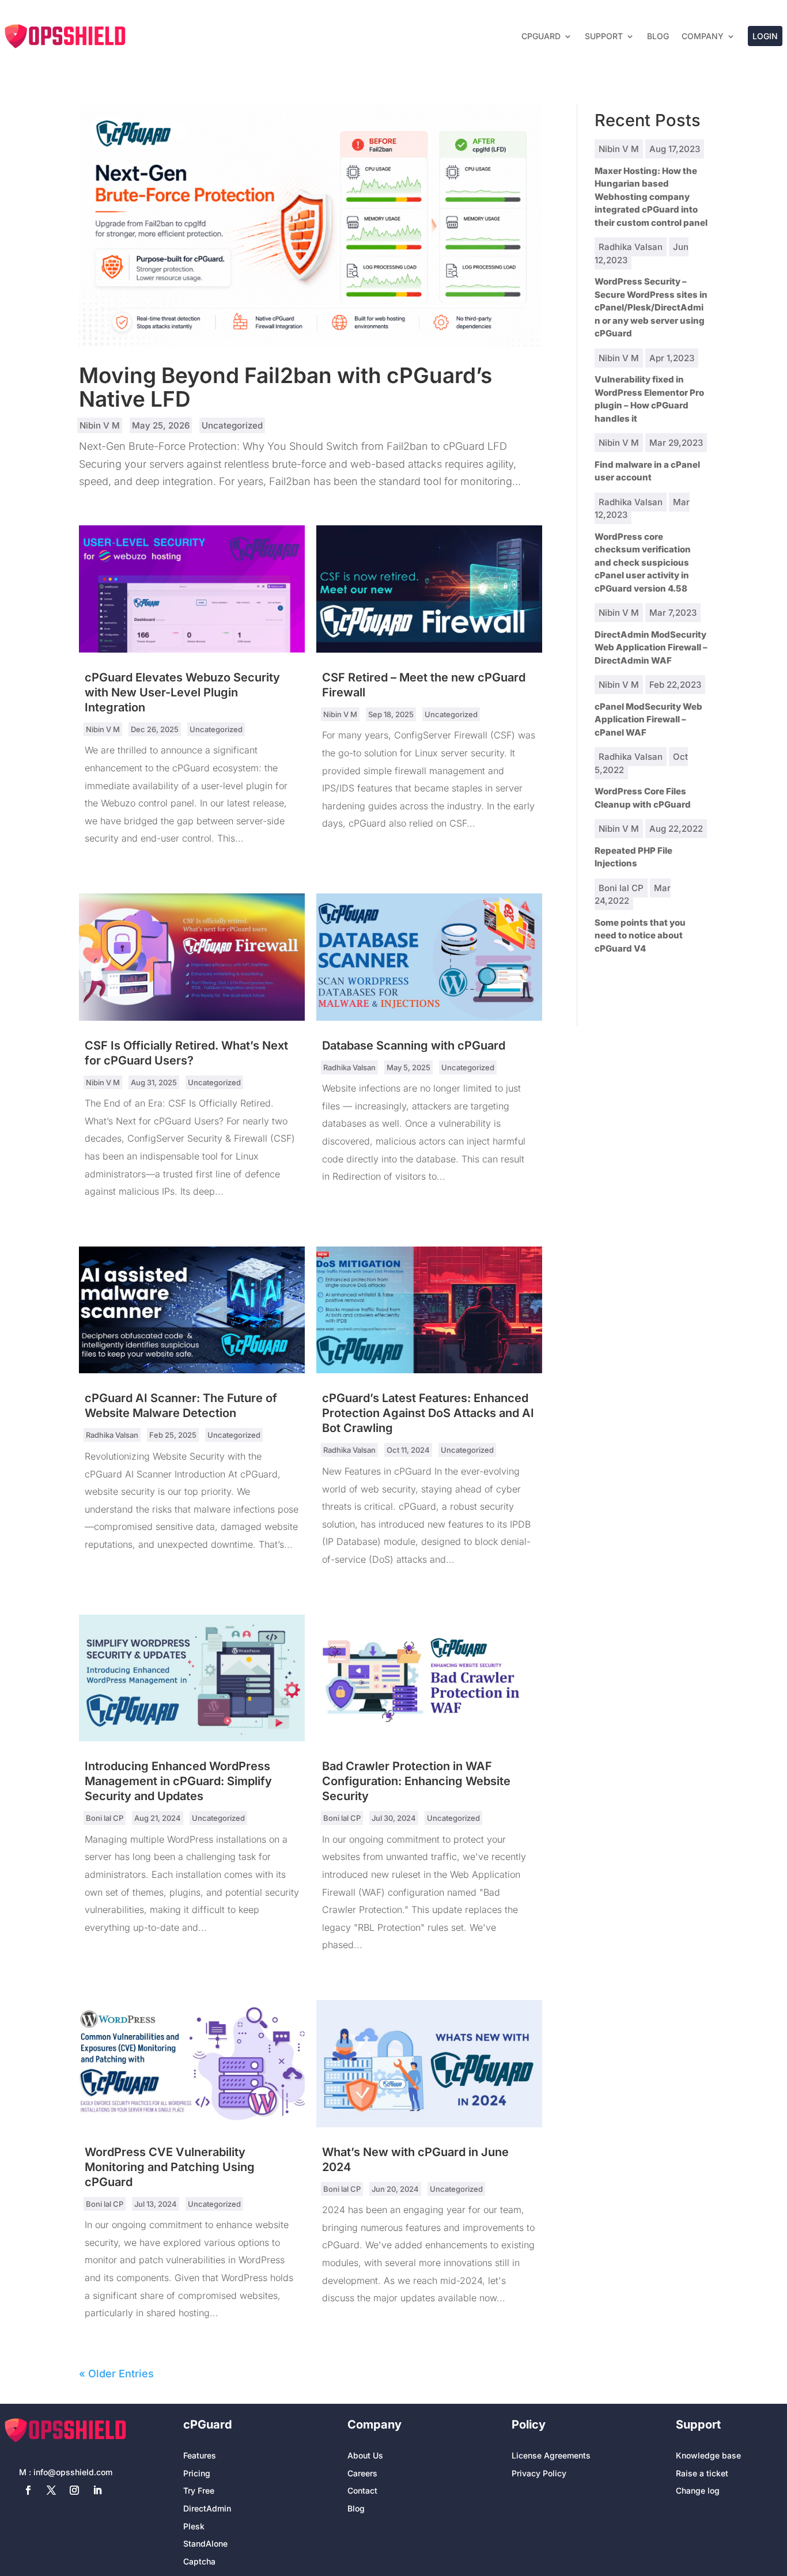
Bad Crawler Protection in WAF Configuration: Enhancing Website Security (416, 1781)
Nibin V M (100, 425)
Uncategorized (232, 425)
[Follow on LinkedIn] (97, 2490)
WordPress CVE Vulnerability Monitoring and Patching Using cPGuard (170, 2167)
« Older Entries (116, 2374)
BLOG (658, 36)
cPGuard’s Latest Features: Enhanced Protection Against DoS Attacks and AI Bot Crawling (428, 1413)
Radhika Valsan (349, 1067)
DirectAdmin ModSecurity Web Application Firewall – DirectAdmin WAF (651, 647)
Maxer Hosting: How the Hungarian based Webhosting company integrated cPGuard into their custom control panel (651, 197)
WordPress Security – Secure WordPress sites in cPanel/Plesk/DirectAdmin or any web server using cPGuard (651, 307)
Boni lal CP (105, 1818)
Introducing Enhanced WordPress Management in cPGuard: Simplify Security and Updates (178, 1781)
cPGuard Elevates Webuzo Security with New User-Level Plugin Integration (182, 692)
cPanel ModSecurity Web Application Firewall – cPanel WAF (648, 719)
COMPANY (703, 36)
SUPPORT (604, 36)
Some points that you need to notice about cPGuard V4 (640, 935)
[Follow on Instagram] (74, 2490)
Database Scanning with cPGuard (414, 1045)
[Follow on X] (51, 2490)
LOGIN (765, 36)
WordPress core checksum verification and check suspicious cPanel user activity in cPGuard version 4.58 (643, 562)
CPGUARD (541, 36)
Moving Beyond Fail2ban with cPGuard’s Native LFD (285, 387)
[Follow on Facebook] (28, 2490)
